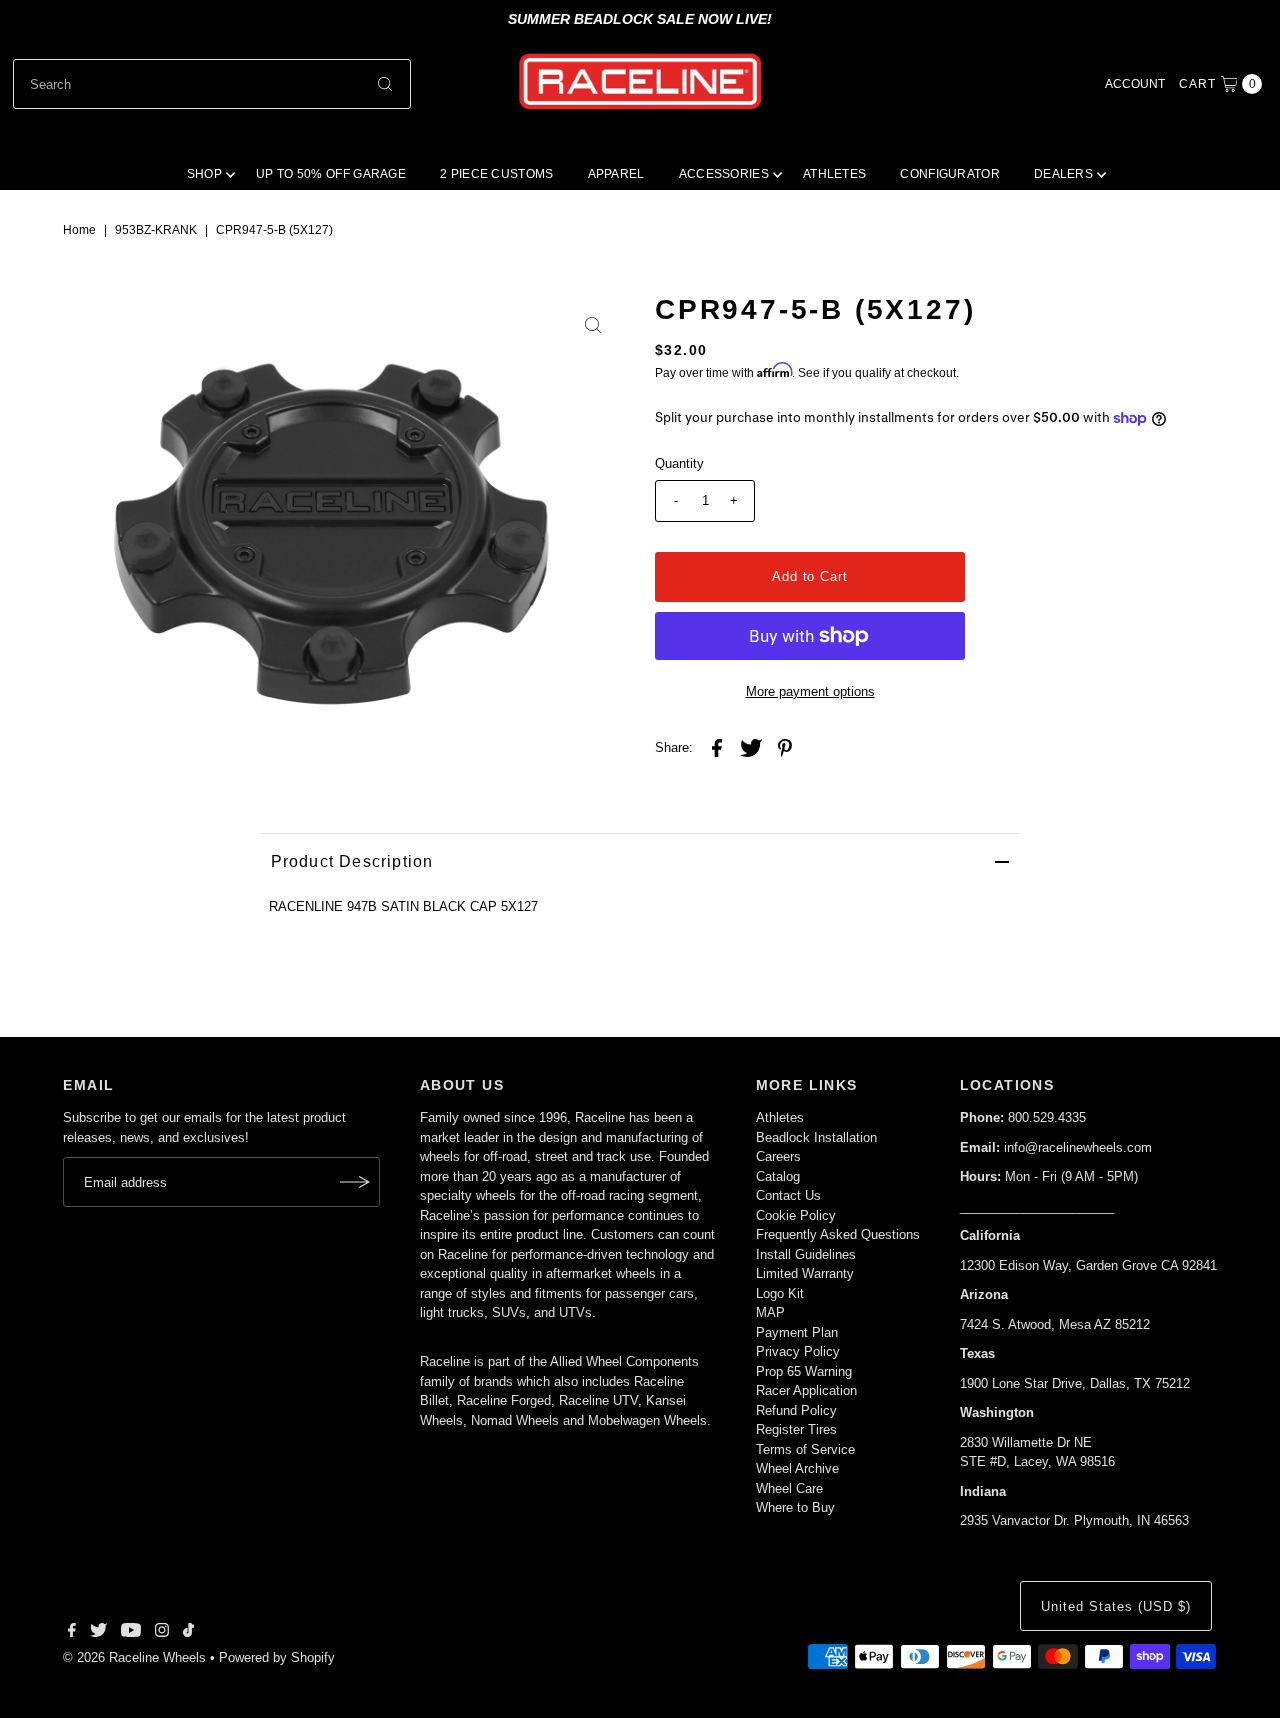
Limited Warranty (805, 1273)
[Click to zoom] (593, 325)
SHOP (204, 174)
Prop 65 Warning (804, 1371)
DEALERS (1063, 174)
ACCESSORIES (724, 174)
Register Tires (796, 1429)
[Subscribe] (355, 1182)
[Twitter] (98, 1633)
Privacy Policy (798, 1351)
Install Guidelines (806, 1254)
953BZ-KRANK (156, 230)
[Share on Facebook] (717, 748)
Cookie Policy (796, 1215)
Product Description (352, 861)
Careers (778, 1156)
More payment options (810, 691)
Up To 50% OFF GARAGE (331, 174)
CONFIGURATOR (950, 174)
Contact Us (788, 1195)
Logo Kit (780, 1293)
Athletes (780, 1117)
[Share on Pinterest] (785, 748)
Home (79, 230)
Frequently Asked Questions (838, 1234)
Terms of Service (805, 1449)
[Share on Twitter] (751, 748)
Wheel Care (789, 1488)
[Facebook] (72, 1633)
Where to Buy (795, 1507)
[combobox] (212, 84)
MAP (770, 1312)
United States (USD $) (1115, 1606)
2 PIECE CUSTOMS (497, 174)
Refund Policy (796, 1410)
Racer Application (806, 1390)
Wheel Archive (797, 1468)
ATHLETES (834, 174)
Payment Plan (797, 1332)
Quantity (679, 463)
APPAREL (616, 174)
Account (1135, 84)
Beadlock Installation (816, 1137)
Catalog (778, 1176)
